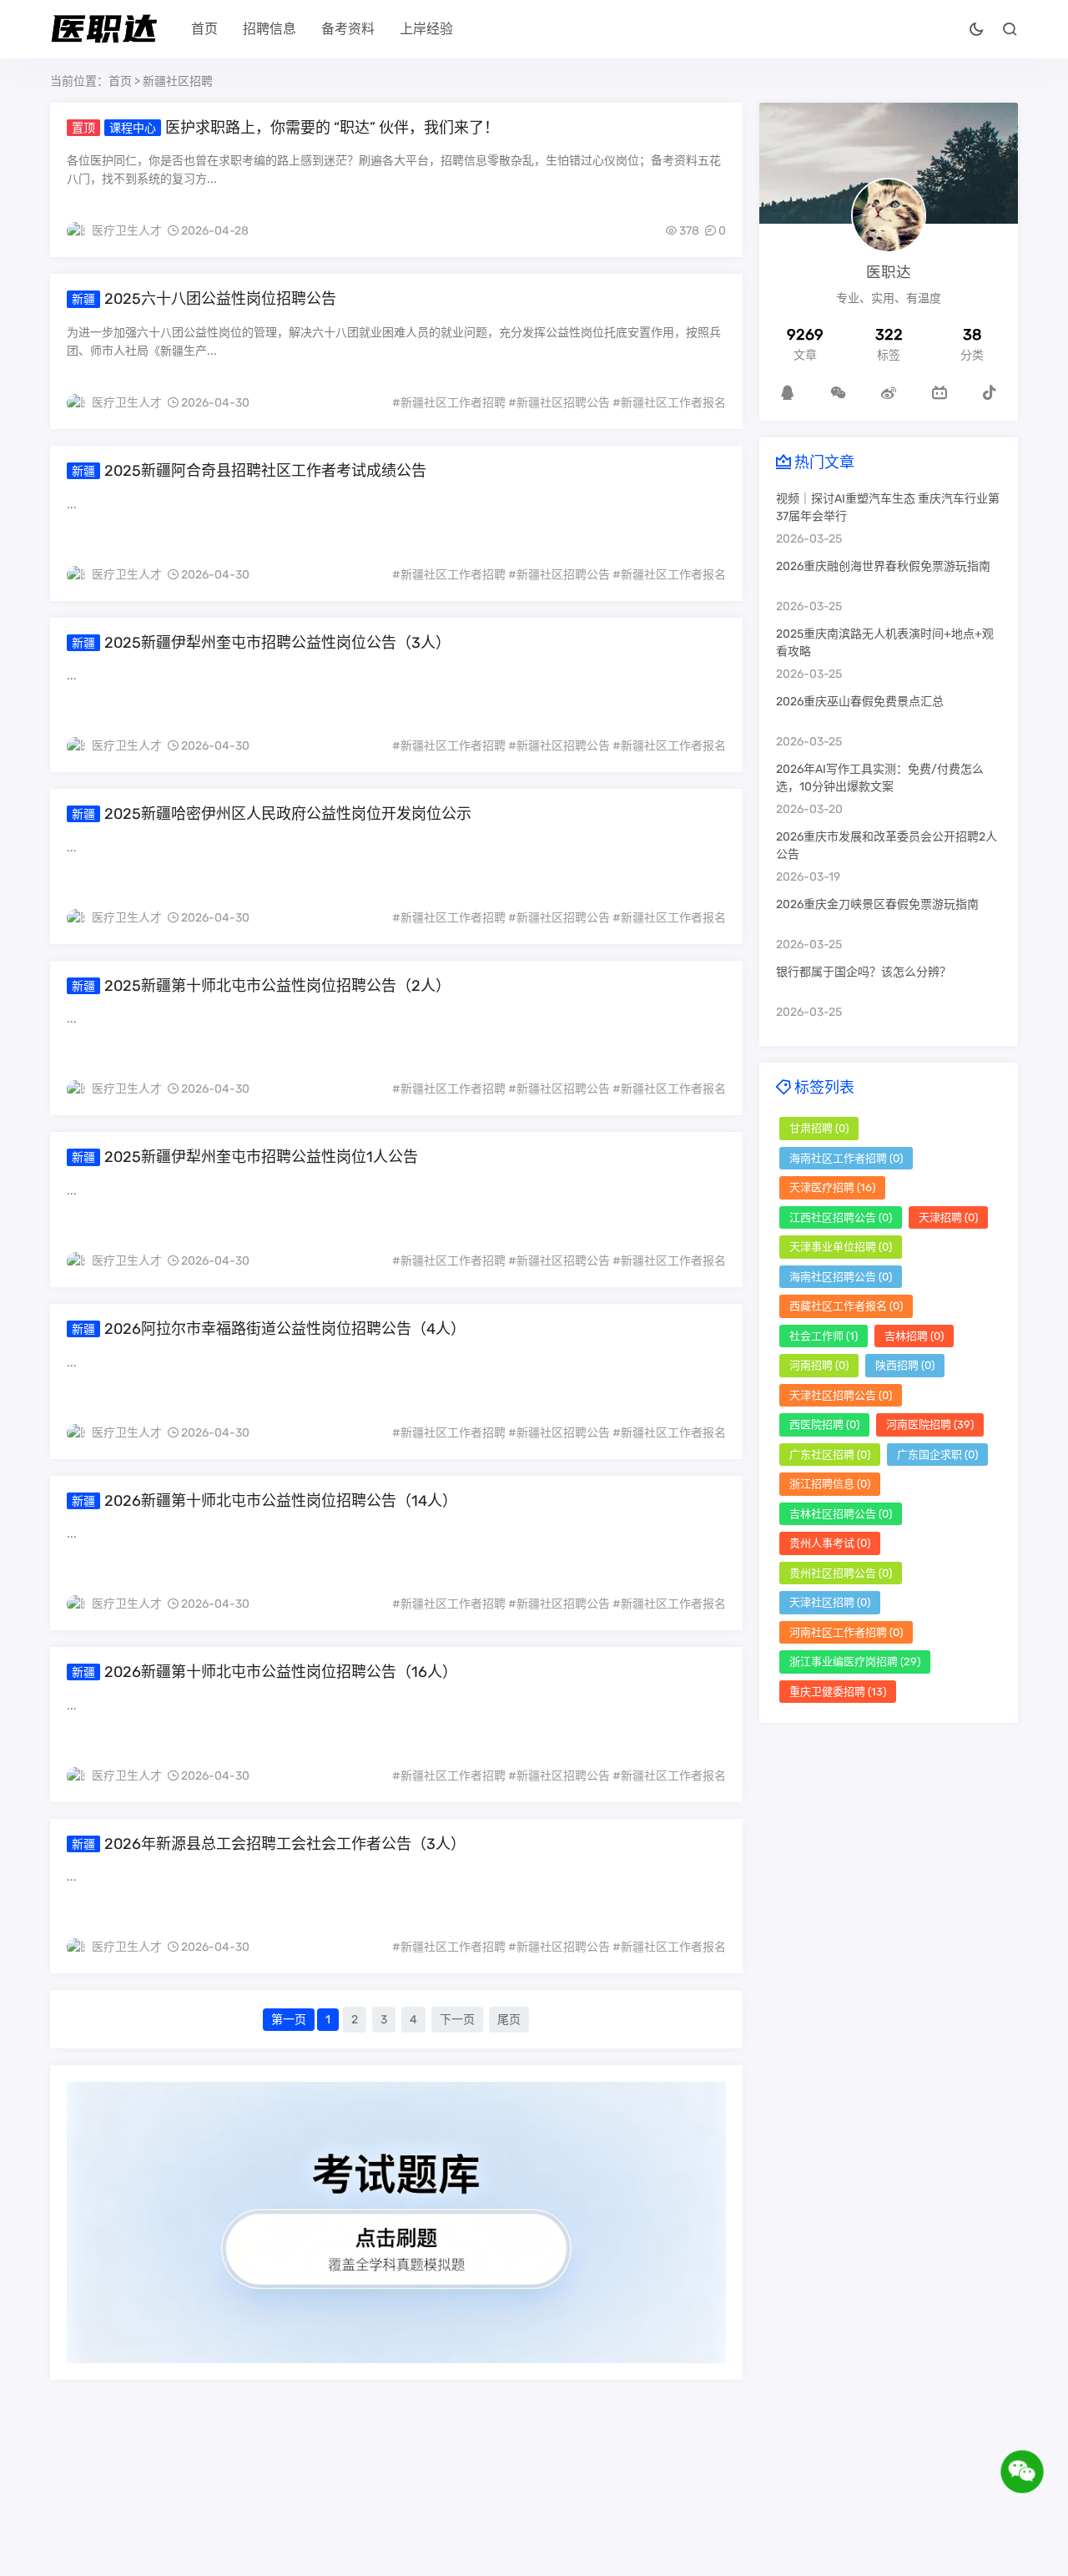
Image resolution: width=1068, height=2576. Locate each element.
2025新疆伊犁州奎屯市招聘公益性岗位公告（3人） (277, 643)
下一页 (457, 2020)
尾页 (509, 2020)
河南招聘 (819, 1365)
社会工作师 (824, 1336)
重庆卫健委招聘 (838, 1692)
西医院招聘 (824, 1424)
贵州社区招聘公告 (841, 1573)
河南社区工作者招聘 (846, 1632)
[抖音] (990, 392)
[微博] (889, 392)
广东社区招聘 (830, 1455)
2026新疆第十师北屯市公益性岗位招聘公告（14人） (281, 1501)
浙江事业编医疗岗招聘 (855, 1662)
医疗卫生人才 (127, 231)
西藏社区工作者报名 (846, 1306)
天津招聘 (948, 1217)
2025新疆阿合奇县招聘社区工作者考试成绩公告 (265, 471)
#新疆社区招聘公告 (559, 403)
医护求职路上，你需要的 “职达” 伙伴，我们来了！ (332, 128)
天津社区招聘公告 (841, 1395)
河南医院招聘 (930, 1424)
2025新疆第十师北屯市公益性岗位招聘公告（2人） (277, 986)
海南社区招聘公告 (841, 1277)
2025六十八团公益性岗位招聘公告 (220, 299)
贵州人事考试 (830, 1543)
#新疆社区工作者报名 (669, 403)
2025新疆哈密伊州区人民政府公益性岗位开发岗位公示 (288, 814)
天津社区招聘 (830, 1602)
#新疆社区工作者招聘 (449, 403)
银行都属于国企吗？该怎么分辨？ (864, 972)
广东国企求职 (937, 1455)
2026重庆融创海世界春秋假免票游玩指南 (883, 566)
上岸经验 (426, 29)
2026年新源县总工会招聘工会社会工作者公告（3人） (285, 1844)
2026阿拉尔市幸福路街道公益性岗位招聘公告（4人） (285, 1329)
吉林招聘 (914, 1336)
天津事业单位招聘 (841, 1247)
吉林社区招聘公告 (841, 1514)
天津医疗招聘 (832, 1187)
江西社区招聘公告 (841, 1217)
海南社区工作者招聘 (846, 1158)
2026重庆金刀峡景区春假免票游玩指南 (877, 904)
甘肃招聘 (819, 1128)
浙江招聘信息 (830, 1484)
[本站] (940, 392)
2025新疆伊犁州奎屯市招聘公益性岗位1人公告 (261, 1157)
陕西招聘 (905, 1365)
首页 (204, 29)
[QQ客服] (788, 392)
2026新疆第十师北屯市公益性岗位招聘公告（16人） (281, 1672)
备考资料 (348, 29)
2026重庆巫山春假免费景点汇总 (860, 702)
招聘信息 (270, 29)
